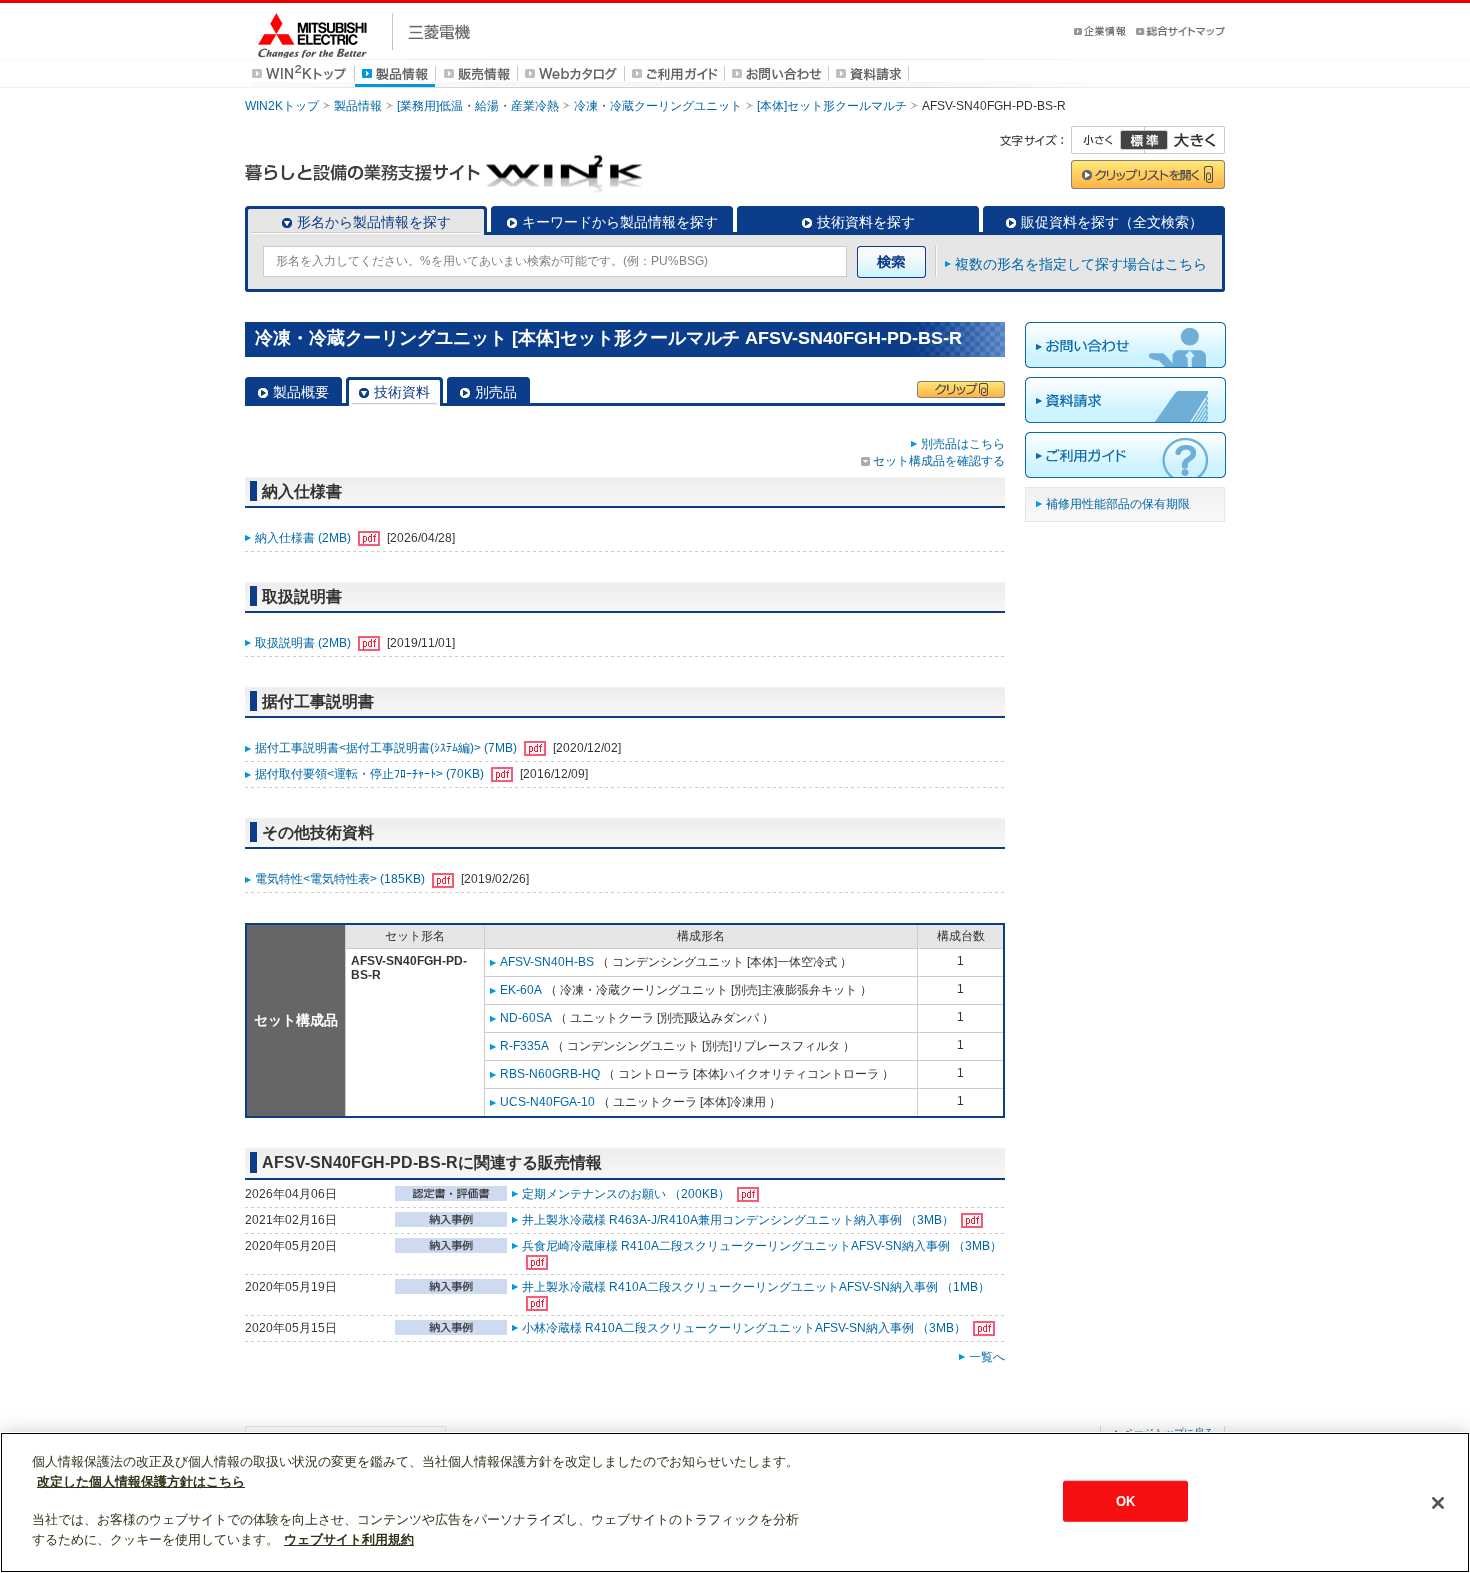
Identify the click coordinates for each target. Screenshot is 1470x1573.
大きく (1185, 140)
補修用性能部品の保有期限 (1118, 504)
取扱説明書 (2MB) (304, 643)
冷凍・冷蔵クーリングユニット (658, 106)
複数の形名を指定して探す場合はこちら (1081, 264)
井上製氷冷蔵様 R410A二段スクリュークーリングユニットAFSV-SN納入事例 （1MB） (756, 1287)
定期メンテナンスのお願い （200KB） (627, 1194)
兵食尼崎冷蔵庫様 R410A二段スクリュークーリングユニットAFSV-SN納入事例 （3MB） (762, 1246)
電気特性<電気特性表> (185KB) (341, 879)
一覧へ (987, 1357)
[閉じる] (1438, 1503)
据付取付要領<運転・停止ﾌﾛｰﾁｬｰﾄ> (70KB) (371, 774)
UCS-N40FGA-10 (547, 1102)
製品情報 (358, 106)
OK (1125, 1500)
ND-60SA (526, 1018)
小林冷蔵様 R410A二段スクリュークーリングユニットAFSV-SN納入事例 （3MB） (745, 1328)
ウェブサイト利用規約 (349, 1539)
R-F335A (524, 1046)
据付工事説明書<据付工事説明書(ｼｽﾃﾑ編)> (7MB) (387, 748)
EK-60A (521, 990)
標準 (1144, 140)
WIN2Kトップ (282, 106)
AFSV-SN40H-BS (547, 962)
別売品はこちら (963, 444)
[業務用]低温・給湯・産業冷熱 (478, 106)
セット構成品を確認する (939, 461)
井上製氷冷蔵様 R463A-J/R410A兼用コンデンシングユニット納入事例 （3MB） (739, 1220)
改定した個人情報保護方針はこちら (141, 1481)
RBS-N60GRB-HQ (550, 1074)
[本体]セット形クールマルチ (832, 106)
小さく (1108, 140)
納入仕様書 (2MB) (304, 538)
